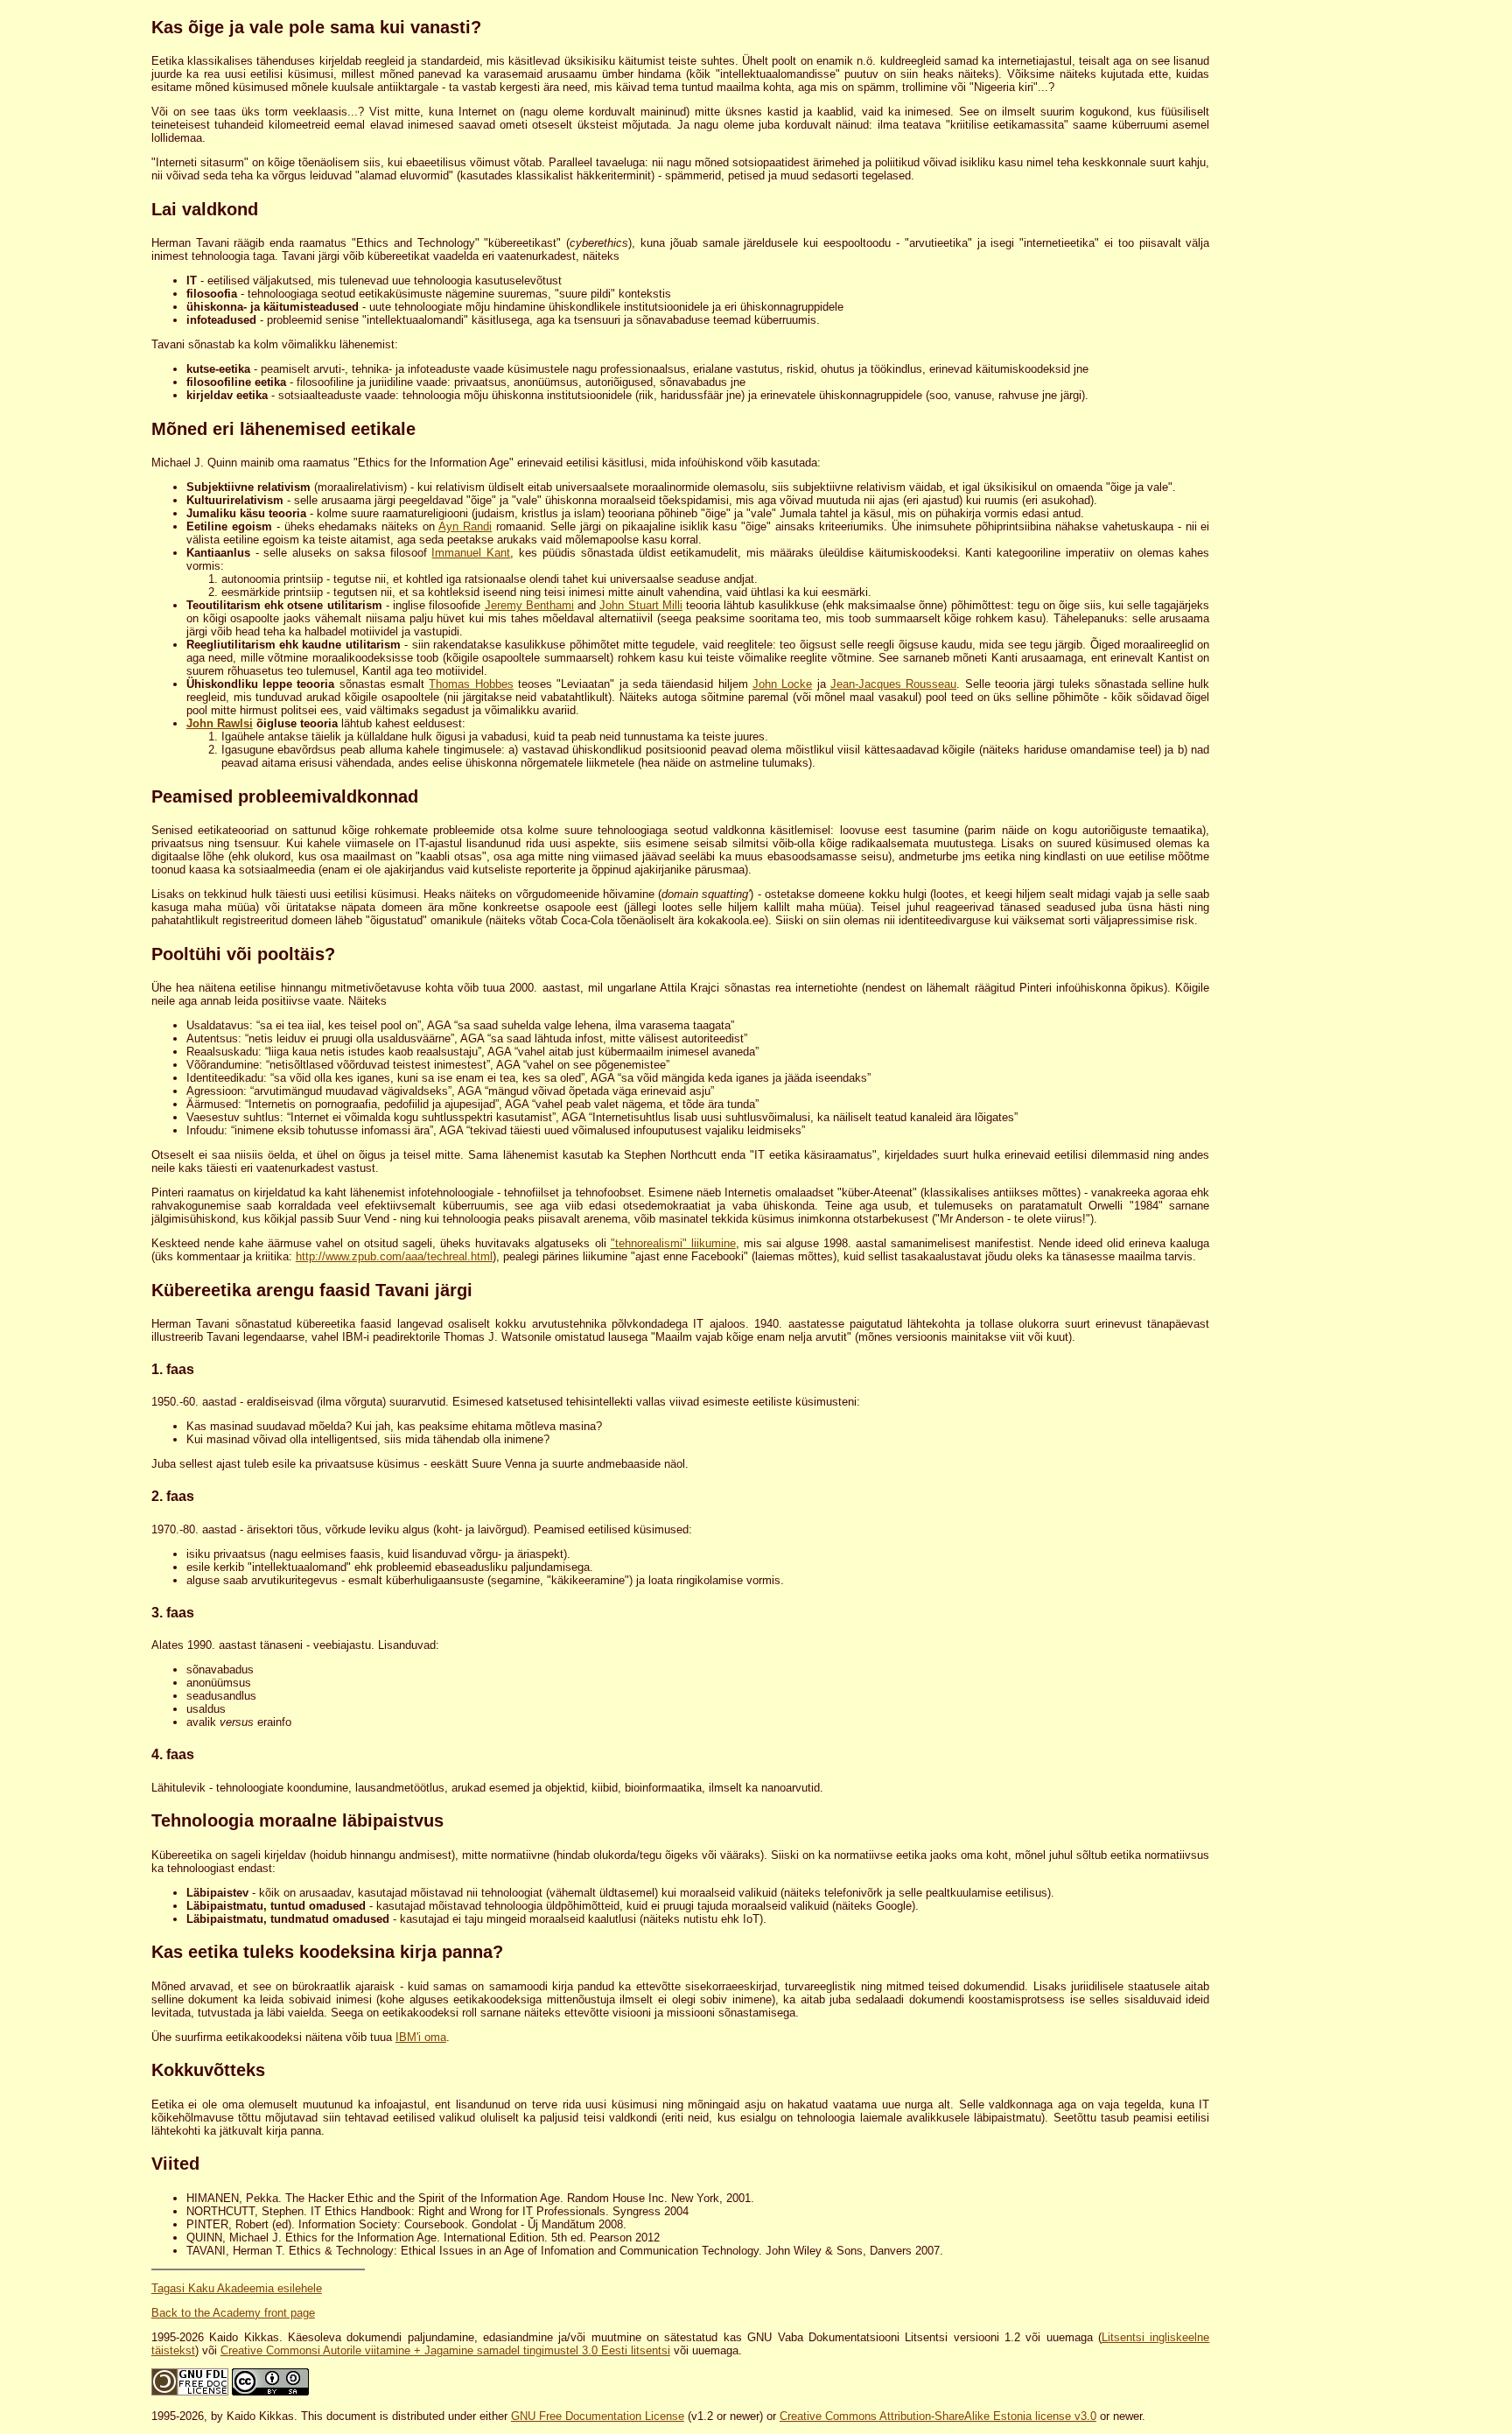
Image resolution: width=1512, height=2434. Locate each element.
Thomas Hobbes (471, 684)
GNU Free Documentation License (598, 2416)
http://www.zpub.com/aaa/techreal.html (394, 1256)
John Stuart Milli (641, 605)
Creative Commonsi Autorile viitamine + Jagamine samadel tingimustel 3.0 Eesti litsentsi (445, 2350)
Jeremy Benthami (529, 605)
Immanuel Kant (471, 553)
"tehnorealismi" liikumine (673, 1243)
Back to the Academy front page (233, 2313)
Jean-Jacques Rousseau (893, 684)
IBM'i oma (421, 2037)
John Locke (782, 684)
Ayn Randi (465, 526)
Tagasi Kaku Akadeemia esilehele (237, 2288)
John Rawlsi (220, 723)
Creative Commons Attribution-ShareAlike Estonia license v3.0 (938, 2416)
